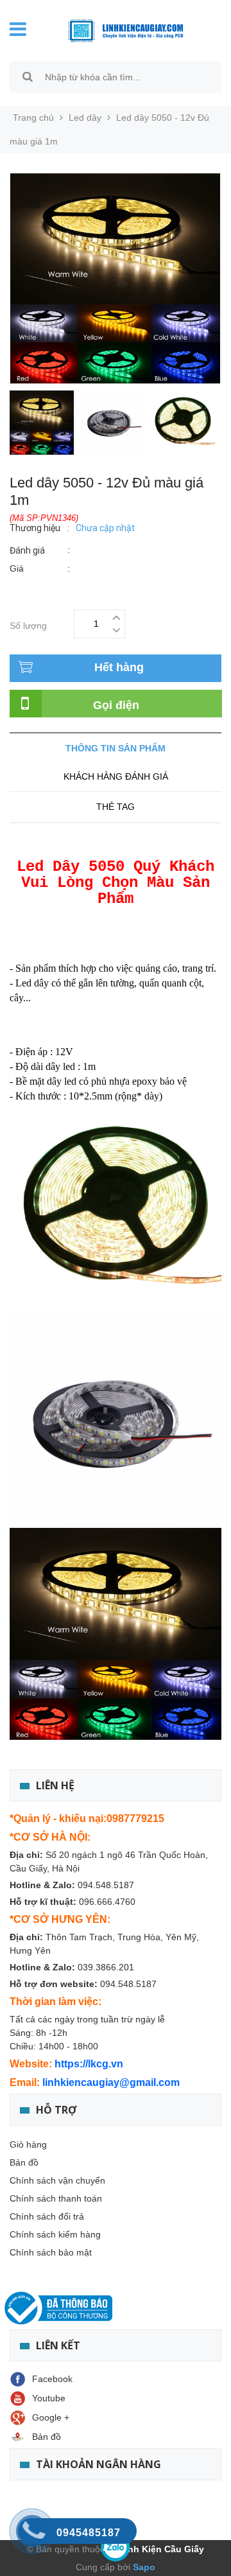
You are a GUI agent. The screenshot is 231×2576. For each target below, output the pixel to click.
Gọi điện (116, 705)
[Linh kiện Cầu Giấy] (125, 30)
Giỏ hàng (28, 2144)
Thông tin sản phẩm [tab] (116, 748)
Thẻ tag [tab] (116, 807)
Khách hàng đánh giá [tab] (116, 776)
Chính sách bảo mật (51, 2252)
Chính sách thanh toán (56, 2198)
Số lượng (28, 624)
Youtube (49, 2398)
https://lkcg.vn (89, 2064)
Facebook (52, 2379)
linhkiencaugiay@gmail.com (111, 2082)
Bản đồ (24, 2162)
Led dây (85, 118)
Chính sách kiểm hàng (55, 2234)
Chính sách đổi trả (47, 2216)
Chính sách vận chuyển (57, 2180)
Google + (51, 2417)
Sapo (143, 2567)
